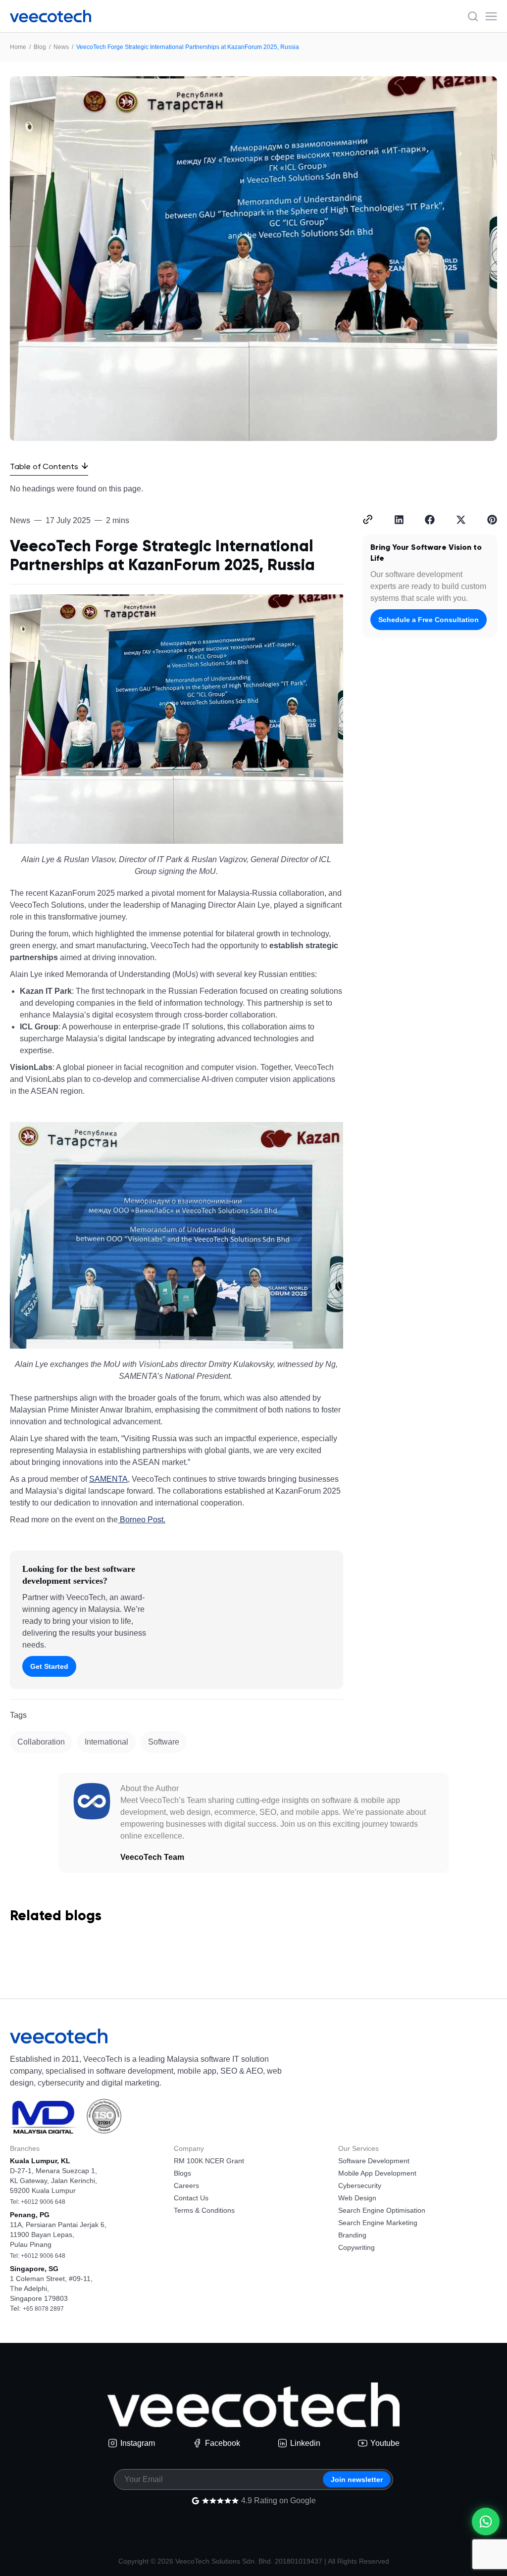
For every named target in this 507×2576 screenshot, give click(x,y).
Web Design (357, 2198)
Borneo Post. (142, 1520)
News (61, 47)
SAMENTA (108, 1479)
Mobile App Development (377, 2173)
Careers (186, 2186)
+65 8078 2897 (43, 2309)
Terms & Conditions (204, 2210)
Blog (40, 47)
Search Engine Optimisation (382, 2210)
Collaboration (41, 1742)
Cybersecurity (360, 2186)
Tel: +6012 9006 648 (38, 2202)
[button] (368, 520)
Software (164, 1742)
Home (18, 47)
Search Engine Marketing (378, 2223)
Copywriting (356, 2247)
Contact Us (191, 2198)
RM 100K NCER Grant (209, 2161)
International (106, 1742)
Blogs (182, 2173)
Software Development (374, 2161)
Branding (352, 2235)
